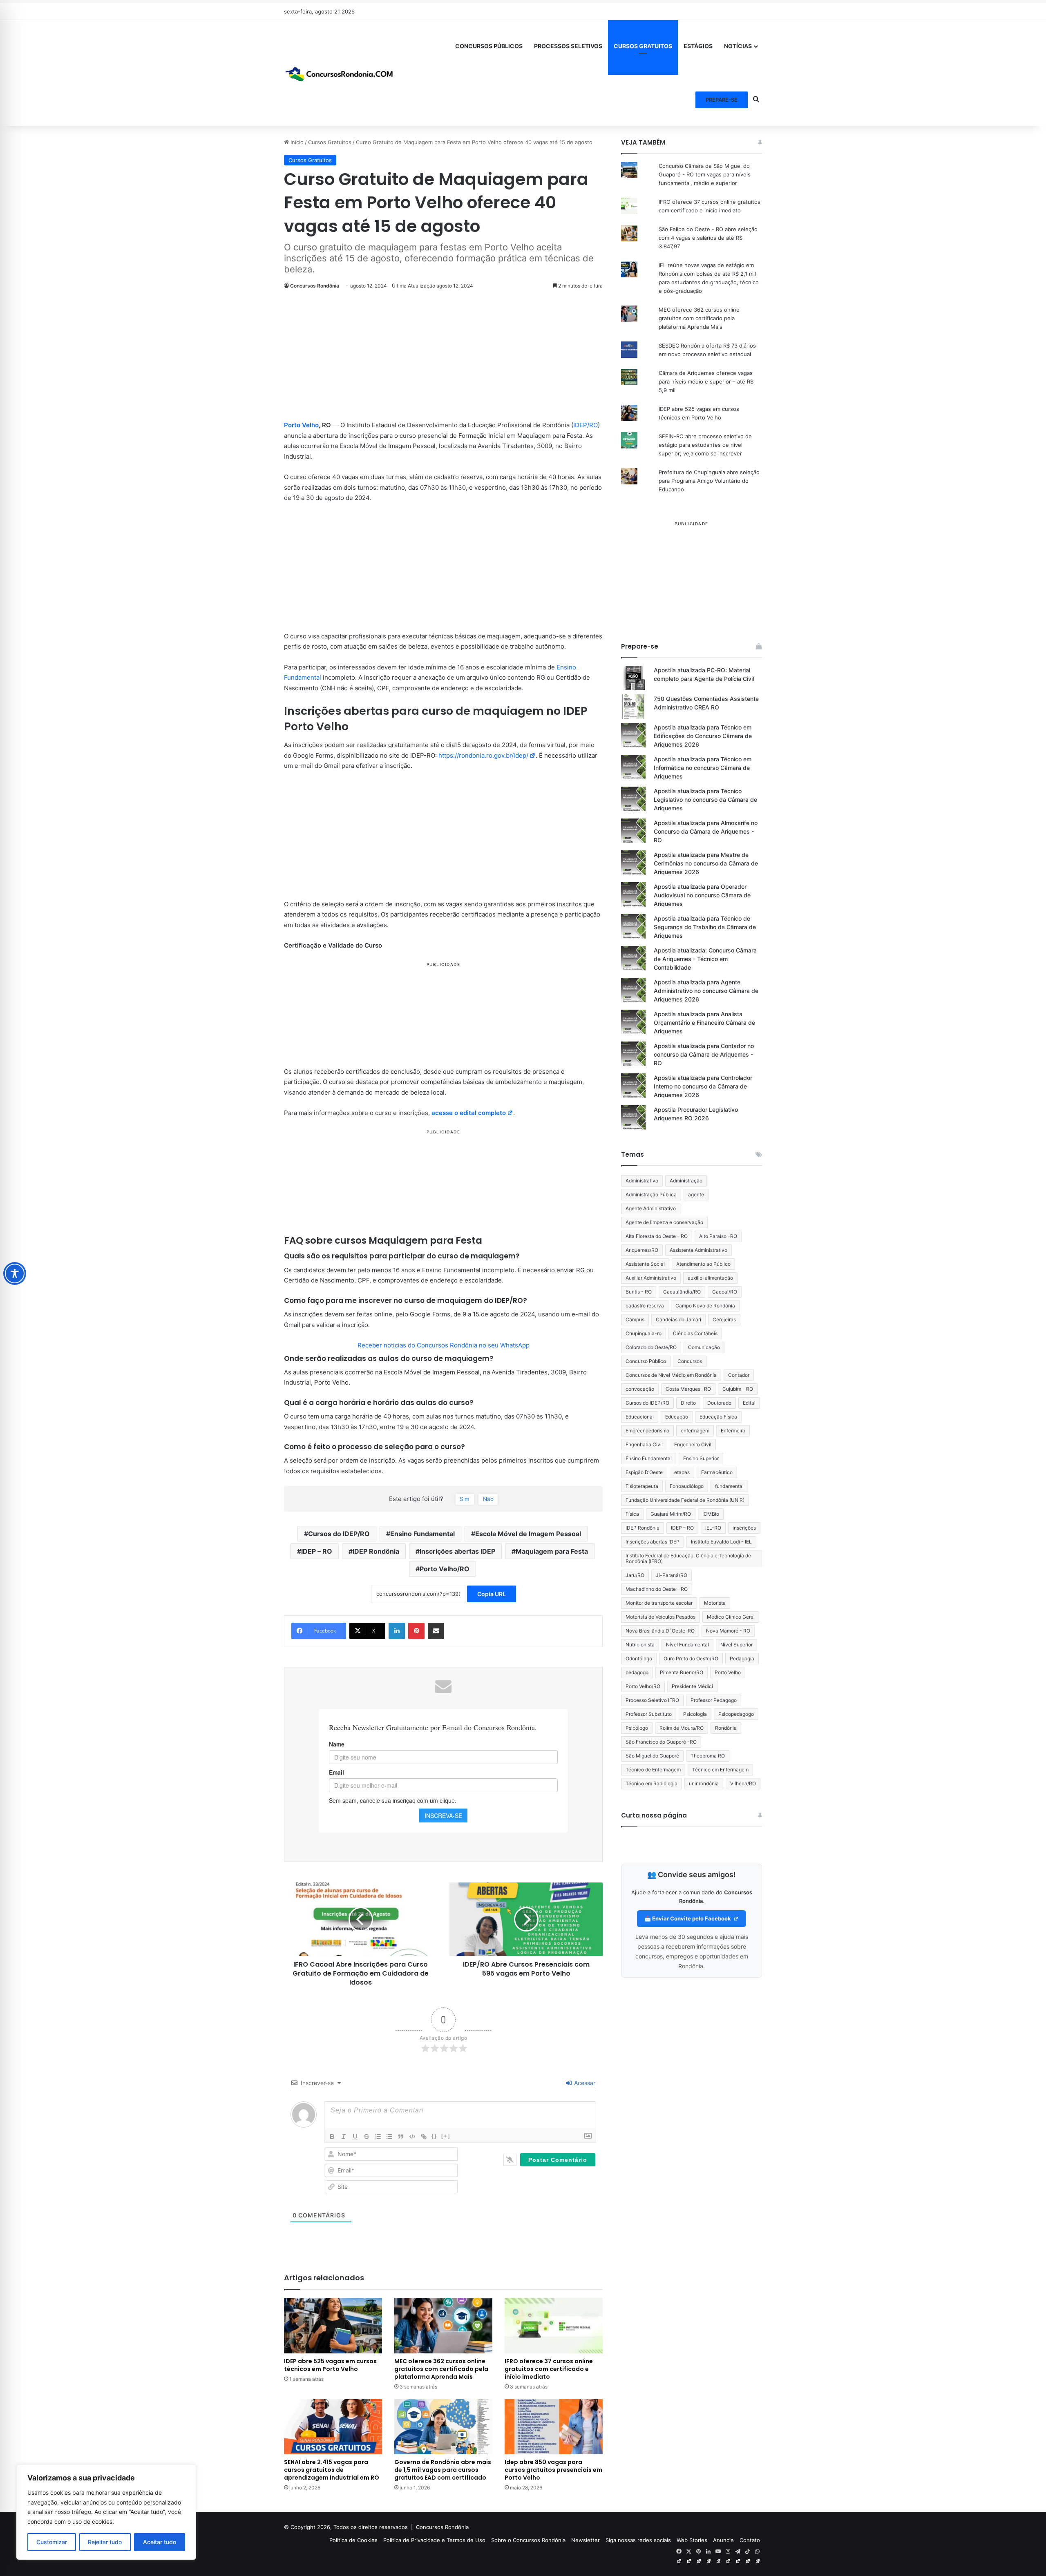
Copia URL (492, 1594)
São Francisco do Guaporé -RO (661, 1742)
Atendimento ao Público (703, 1264)
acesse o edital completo (469, 1113)
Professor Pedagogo (714, 1700)
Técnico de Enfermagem (653, 1770)
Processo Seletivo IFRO (652, 1700)
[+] (446, 2136)
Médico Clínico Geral (731, 1617)
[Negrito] (332, 2137)
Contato (750, 2540)
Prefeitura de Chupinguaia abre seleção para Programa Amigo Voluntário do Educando (709, 481)
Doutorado (719, 1403)
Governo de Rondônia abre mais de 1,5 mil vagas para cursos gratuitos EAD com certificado (443, 2470)
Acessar (584, 2083)
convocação (640, 1389)
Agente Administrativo (651, 1208)
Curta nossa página (654, 1815)
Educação (677, 1417)
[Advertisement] (443, 359)
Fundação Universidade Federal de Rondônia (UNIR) (685, 1500)
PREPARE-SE (722, 100)
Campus (635, 1319)
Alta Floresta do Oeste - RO (657, 1236)
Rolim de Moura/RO (682, 1728)
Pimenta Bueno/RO (682, 1672)
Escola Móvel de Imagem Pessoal (528, 1534)
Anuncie (723, 2540)
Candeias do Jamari (678, 1319)
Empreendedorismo (647, 1431)
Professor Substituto (649, 1714)
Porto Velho (301, 425)
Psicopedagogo (736, 1714)
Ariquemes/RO (642, 1250)
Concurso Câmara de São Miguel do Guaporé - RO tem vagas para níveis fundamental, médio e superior (705, 174)
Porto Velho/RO (445, 1569)
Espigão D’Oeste (644, 1472)
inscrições (744, 1528)
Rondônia (726, 1728)
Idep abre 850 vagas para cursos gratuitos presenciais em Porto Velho (553, 2470)
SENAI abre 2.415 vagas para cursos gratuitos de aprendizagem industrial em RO (332, 2470)
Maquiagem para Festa (552, 1551)
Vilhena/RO (743, 1783)
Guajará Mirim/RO (671, 1514)
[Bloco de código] (412, 2137)
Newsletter (586, 2540)
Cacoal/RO (725, 1292)
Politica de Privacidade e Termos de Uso (434, 2540)
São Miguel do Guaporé (652, 1756)
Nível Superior (736, 1645)
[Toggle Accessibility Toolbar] (15, 1274)
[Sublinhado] (355, 2137)
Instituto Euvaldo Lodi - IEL (721, 1542)
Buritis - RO (639, 1292)
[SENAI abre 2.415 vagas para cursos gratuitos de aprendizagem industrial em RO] (333, 2427)
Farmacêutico (717, 1472)
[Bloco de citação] (401, 2137)
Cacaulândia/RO (682, 1292)
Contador (739, 1375)
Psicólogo (637, 1728)
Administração (686, 1181)
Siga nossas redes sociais (638, 2540)
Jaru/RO (635, 1575)
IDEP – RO (317, 1551)
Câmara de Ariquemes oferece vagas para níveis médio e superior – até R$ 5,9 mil (706, 381)
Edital (749, 1403)
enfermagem (695, 1431)
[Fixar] (367, 2137)
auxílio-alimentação (710, 1278)
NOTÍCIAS (738, 46)
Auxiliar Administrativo (651, 1278)
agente (696, 1194)
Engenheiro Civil (693, 1444)
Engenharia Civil (644, 1444)
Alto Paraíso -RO (718, 1236)
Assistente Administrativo (698, 1250)
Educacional (640, 1417)
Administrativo (642, 1181)
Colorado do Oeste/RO (651, 1347)
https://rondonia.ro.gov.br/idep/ (483, 755)
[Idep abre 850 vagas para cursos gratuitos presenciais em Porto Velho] (554, 2427)
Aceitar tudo (160, 2542)
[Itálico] (344, 2137)
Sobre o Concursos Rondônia (528, 2540)
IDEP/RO (586, 425)
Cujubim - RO (738, 1389)
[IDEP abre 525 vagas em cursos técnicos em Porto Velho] (333, 2325)
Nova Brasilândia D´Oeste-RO (660, 1631)
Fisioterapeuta (642, 1486)
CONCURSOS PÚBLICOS (489, 46)
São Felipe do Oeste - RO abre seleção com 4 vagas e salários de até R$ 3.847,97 (708, 238)
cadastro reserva (645, 1306)
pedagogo (637, 1672)
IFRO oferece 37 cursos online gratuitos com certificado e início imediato (549, 2369)
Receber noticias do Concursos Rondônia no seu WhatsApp (444, 1345)
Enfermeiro (733, 1431)
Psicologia (695, 1714)
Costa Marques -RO (688, 1389)
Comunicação (704, 1347)
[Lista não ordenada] (389, 2137)
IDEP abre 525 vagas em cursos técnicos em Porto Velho (330, 2365)
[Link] (424, 2137)
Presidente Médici (692, 1686)
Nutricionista (640, 1645)
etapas (682, 1472)
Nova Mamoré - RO (728, 1631)
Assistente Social (645, 1264)
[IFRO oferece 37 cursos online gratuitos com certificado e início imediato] (554, 2325)
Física (632, 1514)
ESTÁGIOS (698, 46)
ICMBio (711, 1514)
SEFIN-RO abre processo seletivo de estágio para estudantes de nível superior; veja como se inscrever (705, 445)
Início (296, 142)
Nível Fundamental (687, 1645)
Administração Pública (651, 1194)
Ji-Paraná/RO (672, 1575)
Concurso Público (646, 1361)
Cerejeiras (724, 1319)
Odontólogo (639, 1658)
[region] (106, 2512)
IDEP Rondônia (376, 1551)
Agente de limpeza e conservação (664, 1222)
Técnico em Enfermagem (720, 1770)
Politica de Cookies (353, 2540)
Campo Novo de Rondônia (705, 1306)
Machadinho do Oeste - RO (657, 1589)
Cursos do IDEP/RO (339, 1534)
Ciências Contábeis (695, 1333)
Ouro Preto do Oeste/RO (691, 1658)
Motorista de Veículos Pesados (660, 1617)
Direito (688, 1403)
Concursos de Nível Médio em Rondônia (671, 1375)
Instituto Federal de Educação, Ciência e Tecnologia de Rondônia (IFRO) (688, 1558)
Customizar (52, 2542)
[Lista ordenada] (378, 2137)
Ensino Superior (701, 1458)
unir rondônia (704, 1783)
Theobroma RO (708, 1756)
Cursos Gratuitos (330, 142)
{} (434, 2136)
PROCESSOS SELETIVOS (568, 46)
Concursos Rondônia (315, 286)
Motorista (715, 1603)
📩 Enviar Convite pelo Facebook (688, 1918)
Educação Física (718, 1417)
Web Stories (692, 2540)
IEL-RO (713, 1528)
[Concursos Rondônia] (339, 73)
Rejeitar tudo (105, 2542)
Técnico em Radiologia (652, 1783)
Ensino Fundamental (422, 1534)
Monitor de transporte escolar (659, 1603)
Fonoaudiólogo (687, 1486)
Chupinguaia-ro (644, 1333)
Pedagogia (742, 1658)
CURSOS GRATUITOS (643, 46)
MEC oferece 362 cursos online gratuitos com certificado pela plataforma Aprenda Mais (441, 2369)
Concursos (690, 1361)
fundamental (729, 1486)
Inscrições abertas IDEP (457, 1551)
